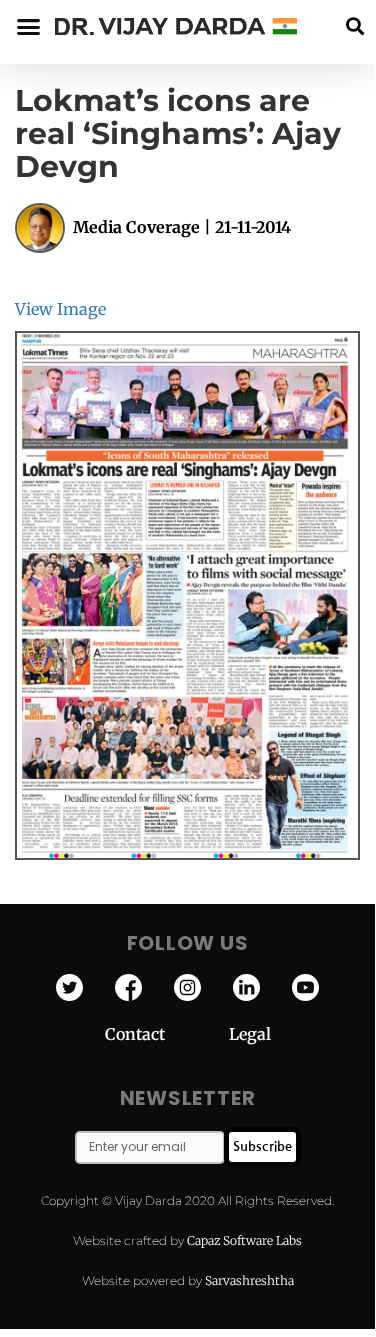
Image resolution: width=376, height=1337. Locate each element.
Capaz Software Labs (244, 1240)
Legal (250, 1034)
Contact (167, 1034)
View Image (60, 309)
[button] (354, 26)
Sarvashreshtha (249, 1280)
